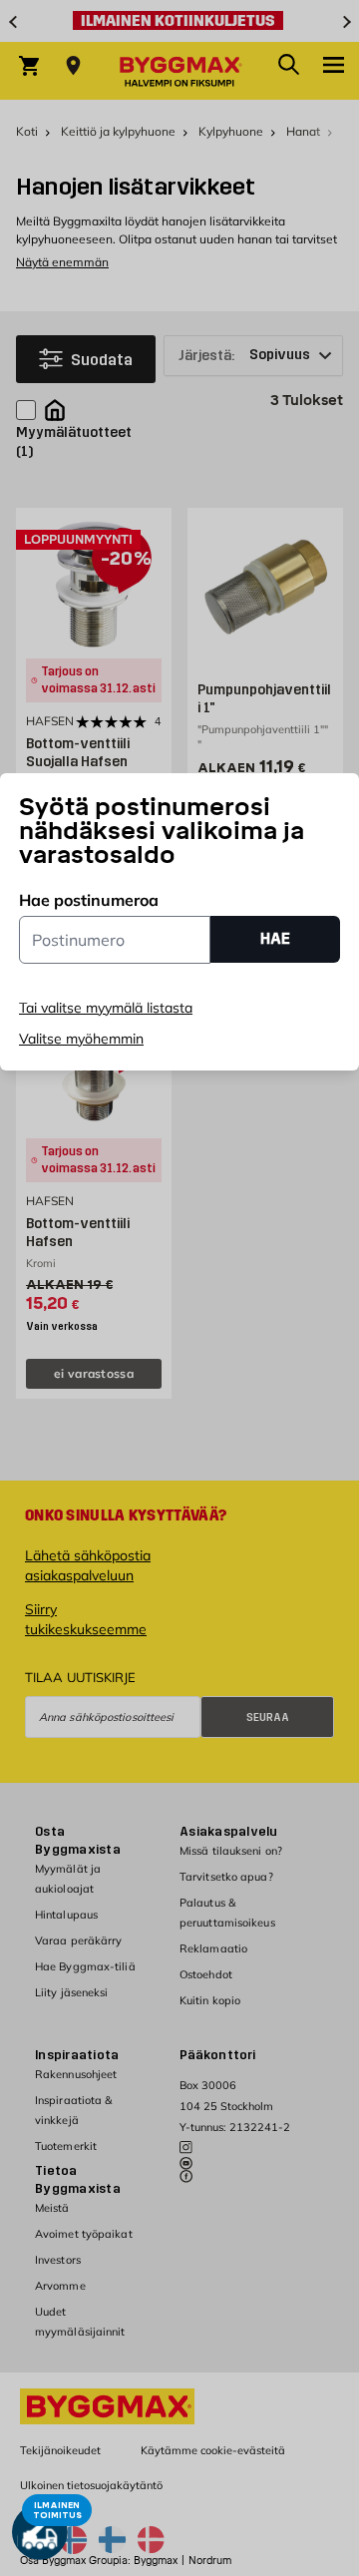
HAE (275, 938)
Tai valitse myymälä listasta (106, 1008)
